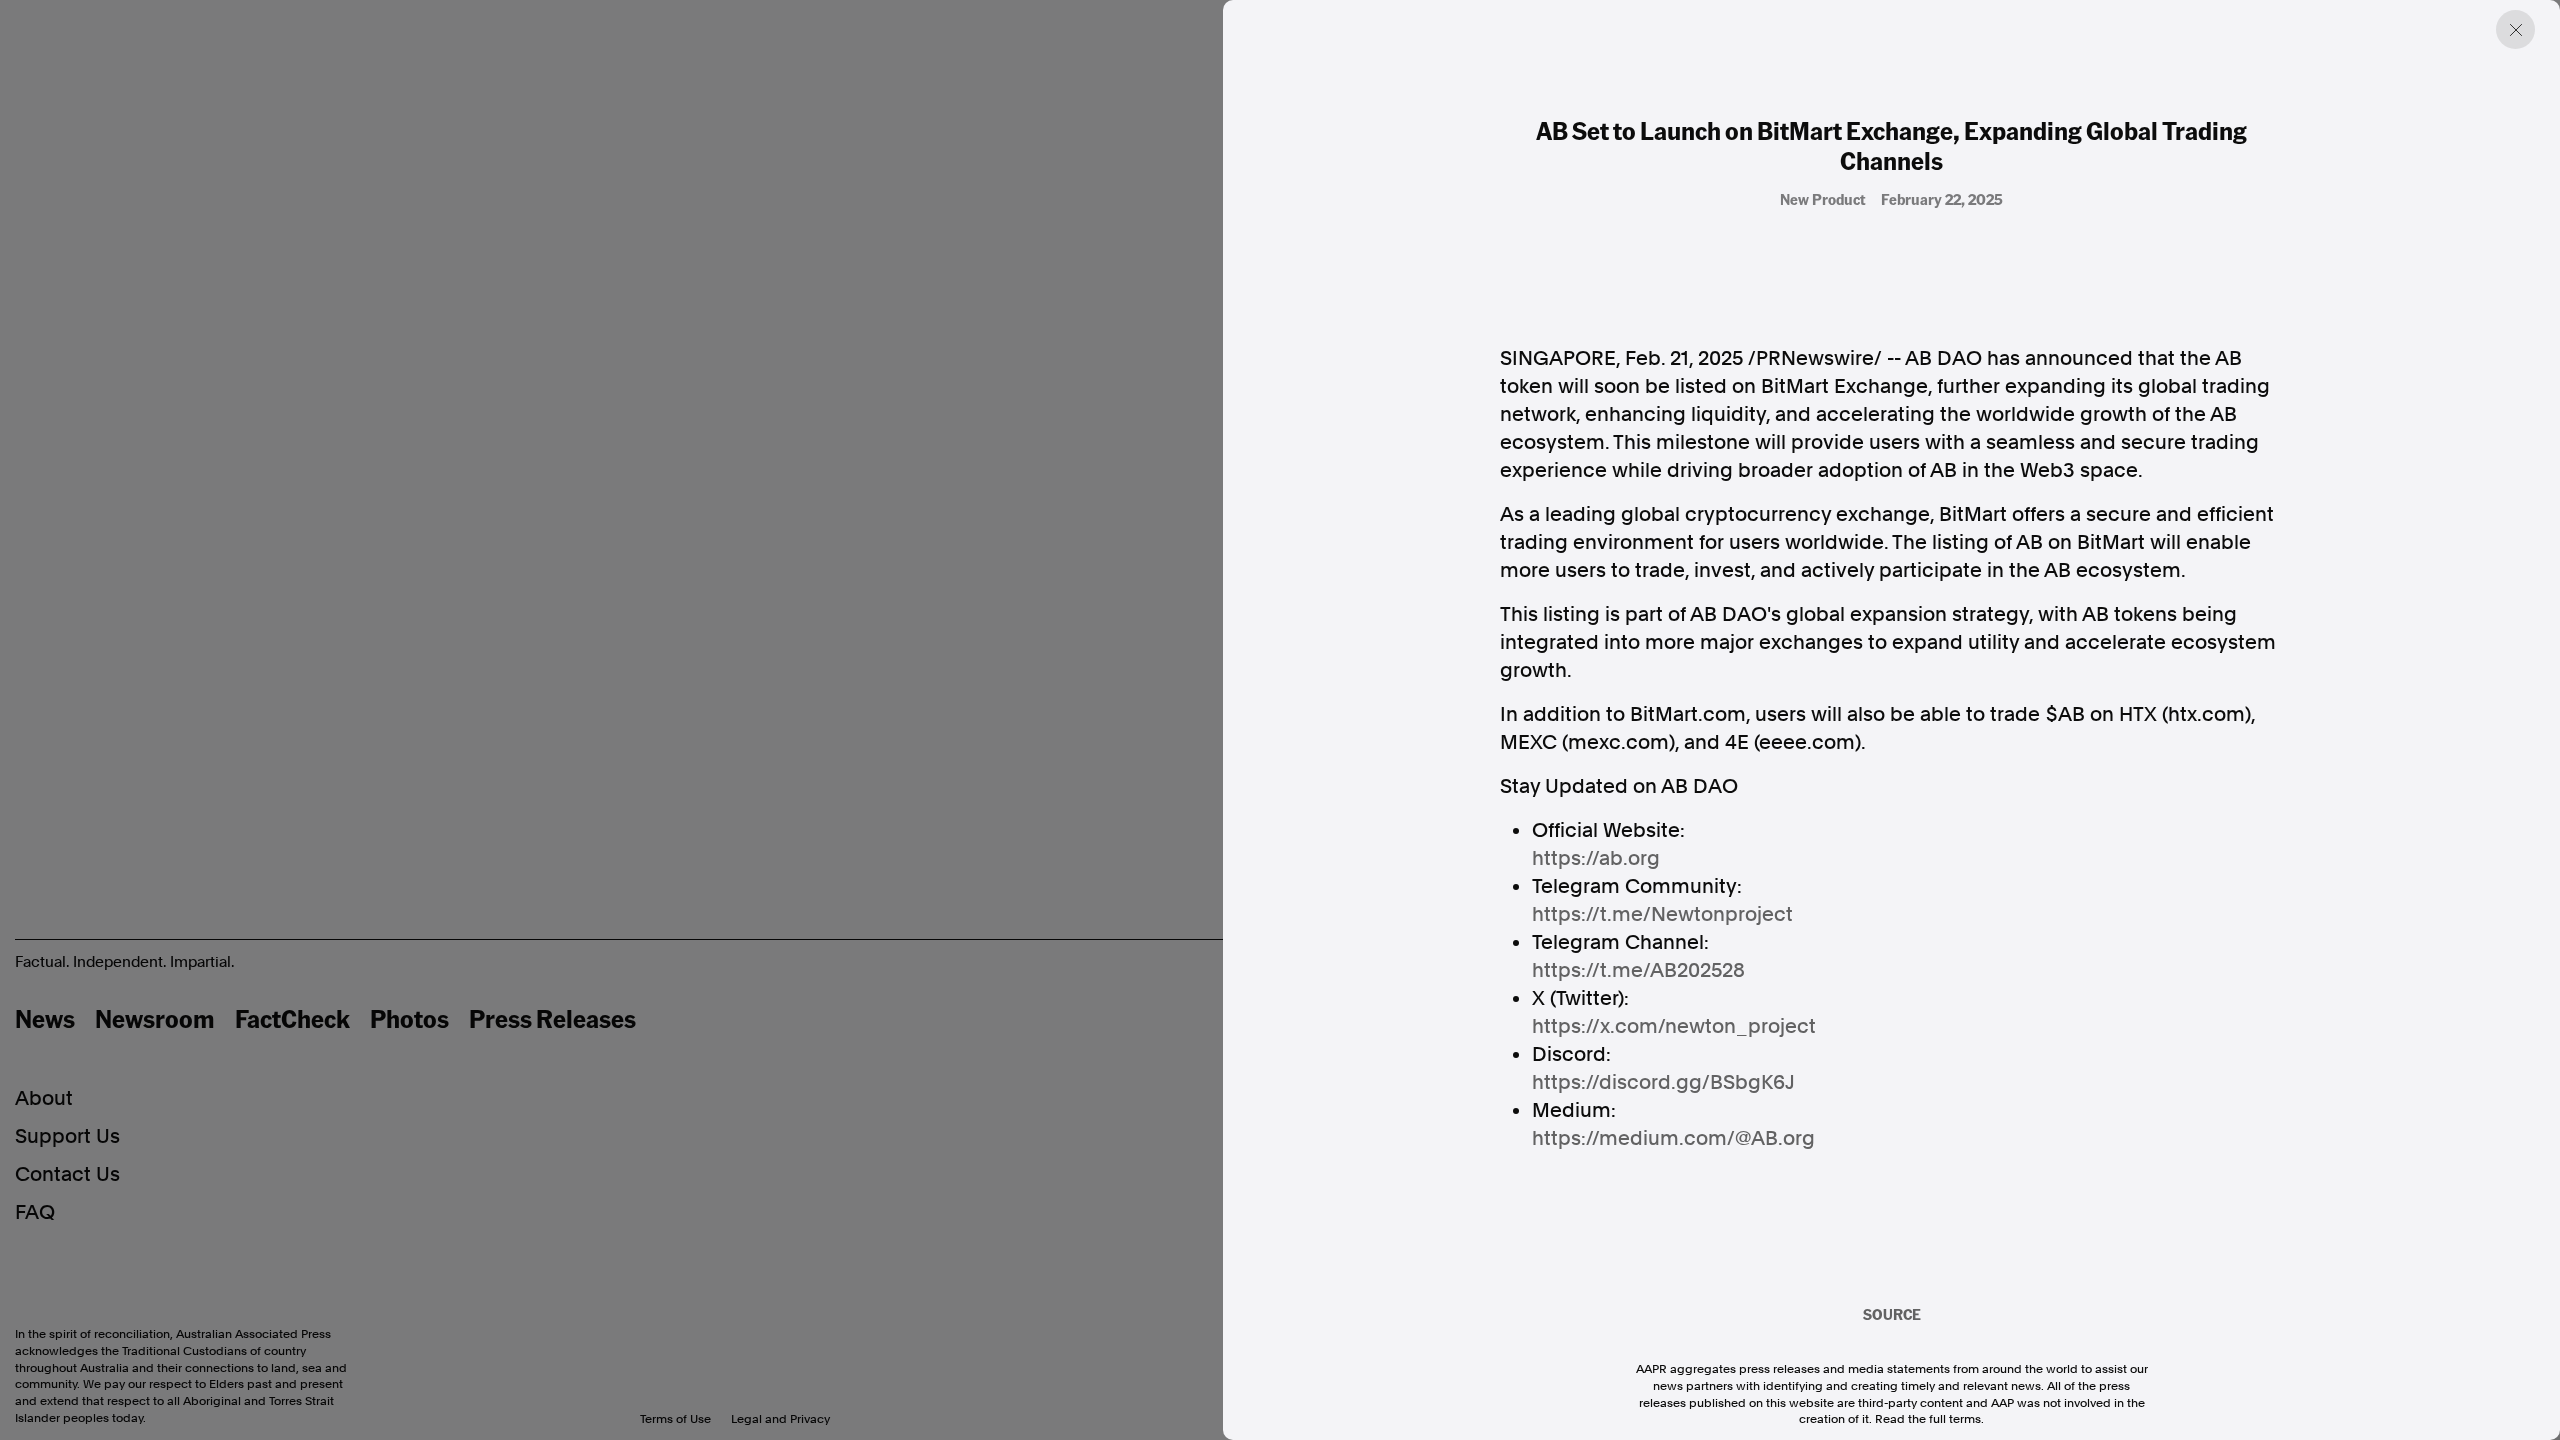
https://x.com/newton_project (1674, 1026)
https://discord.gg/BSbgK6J (1663, 1082)
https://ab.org (1596, 858)
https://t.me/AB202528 (1638, 970)
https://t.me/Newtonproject (1662, 914)
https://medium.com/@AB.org (1673, 1138)
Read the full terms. (1929, 1419)
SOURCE (1892, 1314)
